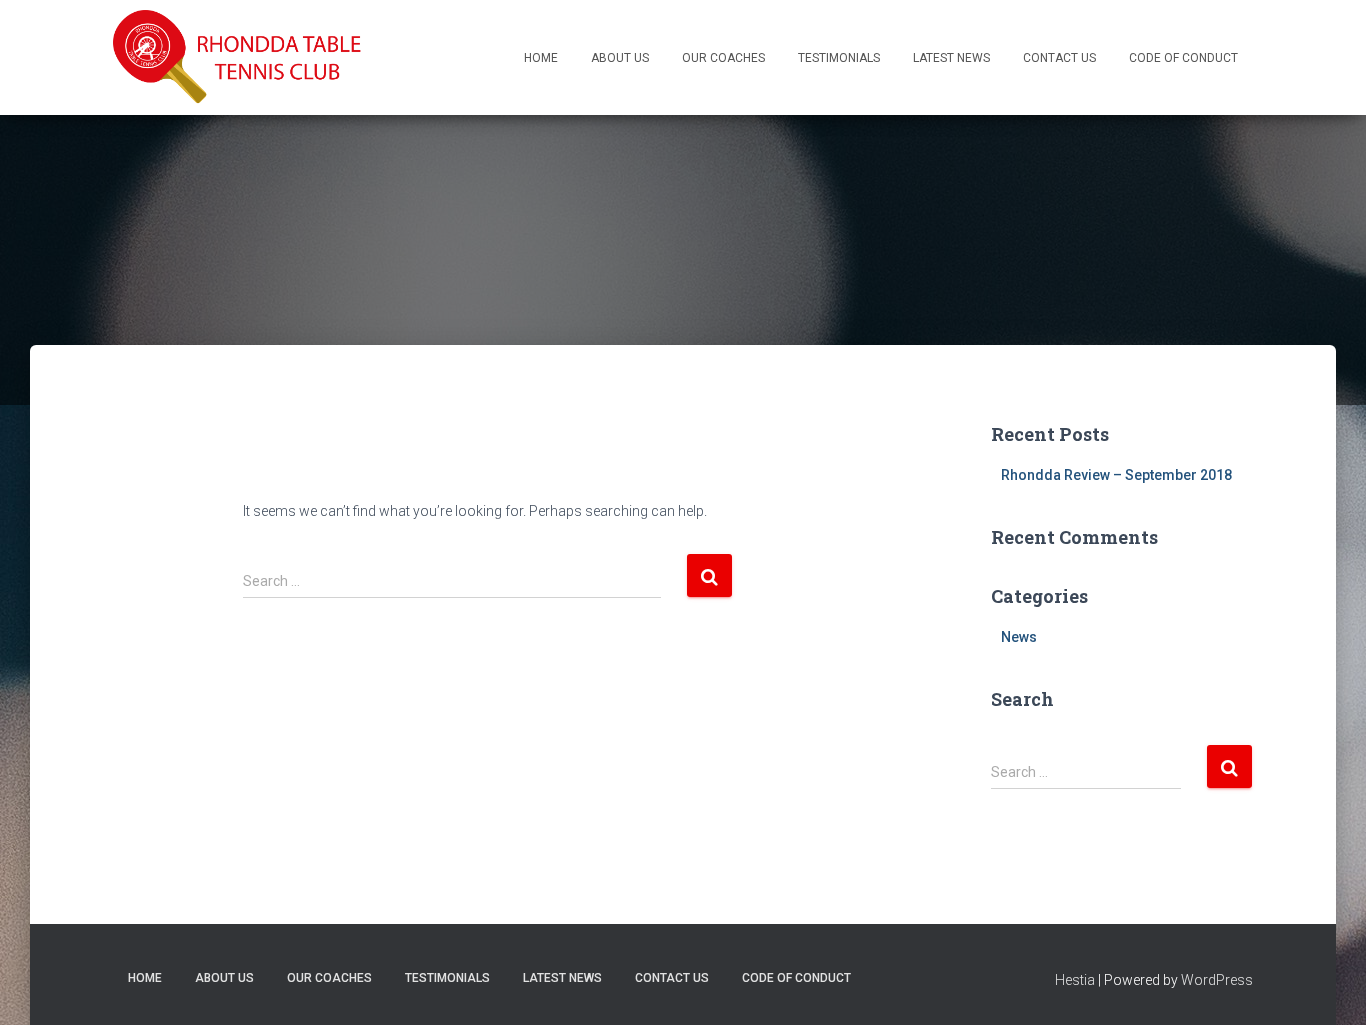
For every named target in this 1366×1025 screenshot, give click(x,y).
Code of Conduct (1183, 58)
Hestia (1075, 980)
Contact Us (1059, 58)
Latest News (951, 58)
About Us (620, 58)
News (1019, 637)
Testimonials (839, 58)
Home (541, 58)
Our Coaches (723, 58)
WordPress (1217, 980)
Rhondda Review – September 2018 (1116, 475)
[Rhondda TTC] (238, 57)
